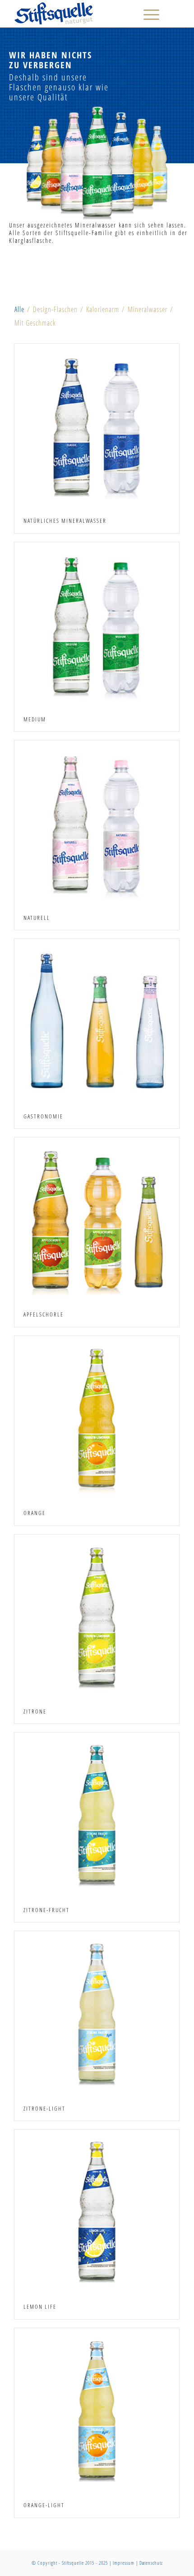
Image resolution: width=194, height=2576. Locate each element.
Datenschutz (151, 2563)
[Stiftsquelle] (80, 14)
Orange (35, 1513)
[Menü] (147, 14)
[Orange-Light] (97, 2411)
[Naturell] (97, 823)
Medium (35, 719)
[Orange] (97, 1418)
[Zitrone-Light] (97, 2014)
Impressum (124, 2563)
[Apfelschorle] (97, 1220)
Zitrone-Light (44, 2108)
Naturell (37, 918)
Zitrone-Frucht (46, 1910)
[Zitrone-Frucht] (97, 1815)
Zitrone (35, 1711)
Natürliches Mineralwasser (65, 521)
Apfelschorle (44, 1314)
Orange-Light (44, 2505)
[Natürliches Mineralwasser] (97, 426)
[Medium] (97, 625)
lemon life (40, 2306)
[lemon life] (97, 2212)
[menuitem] (147, 14)
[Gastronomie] (97, 1021)
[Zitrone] (97, 1617)
